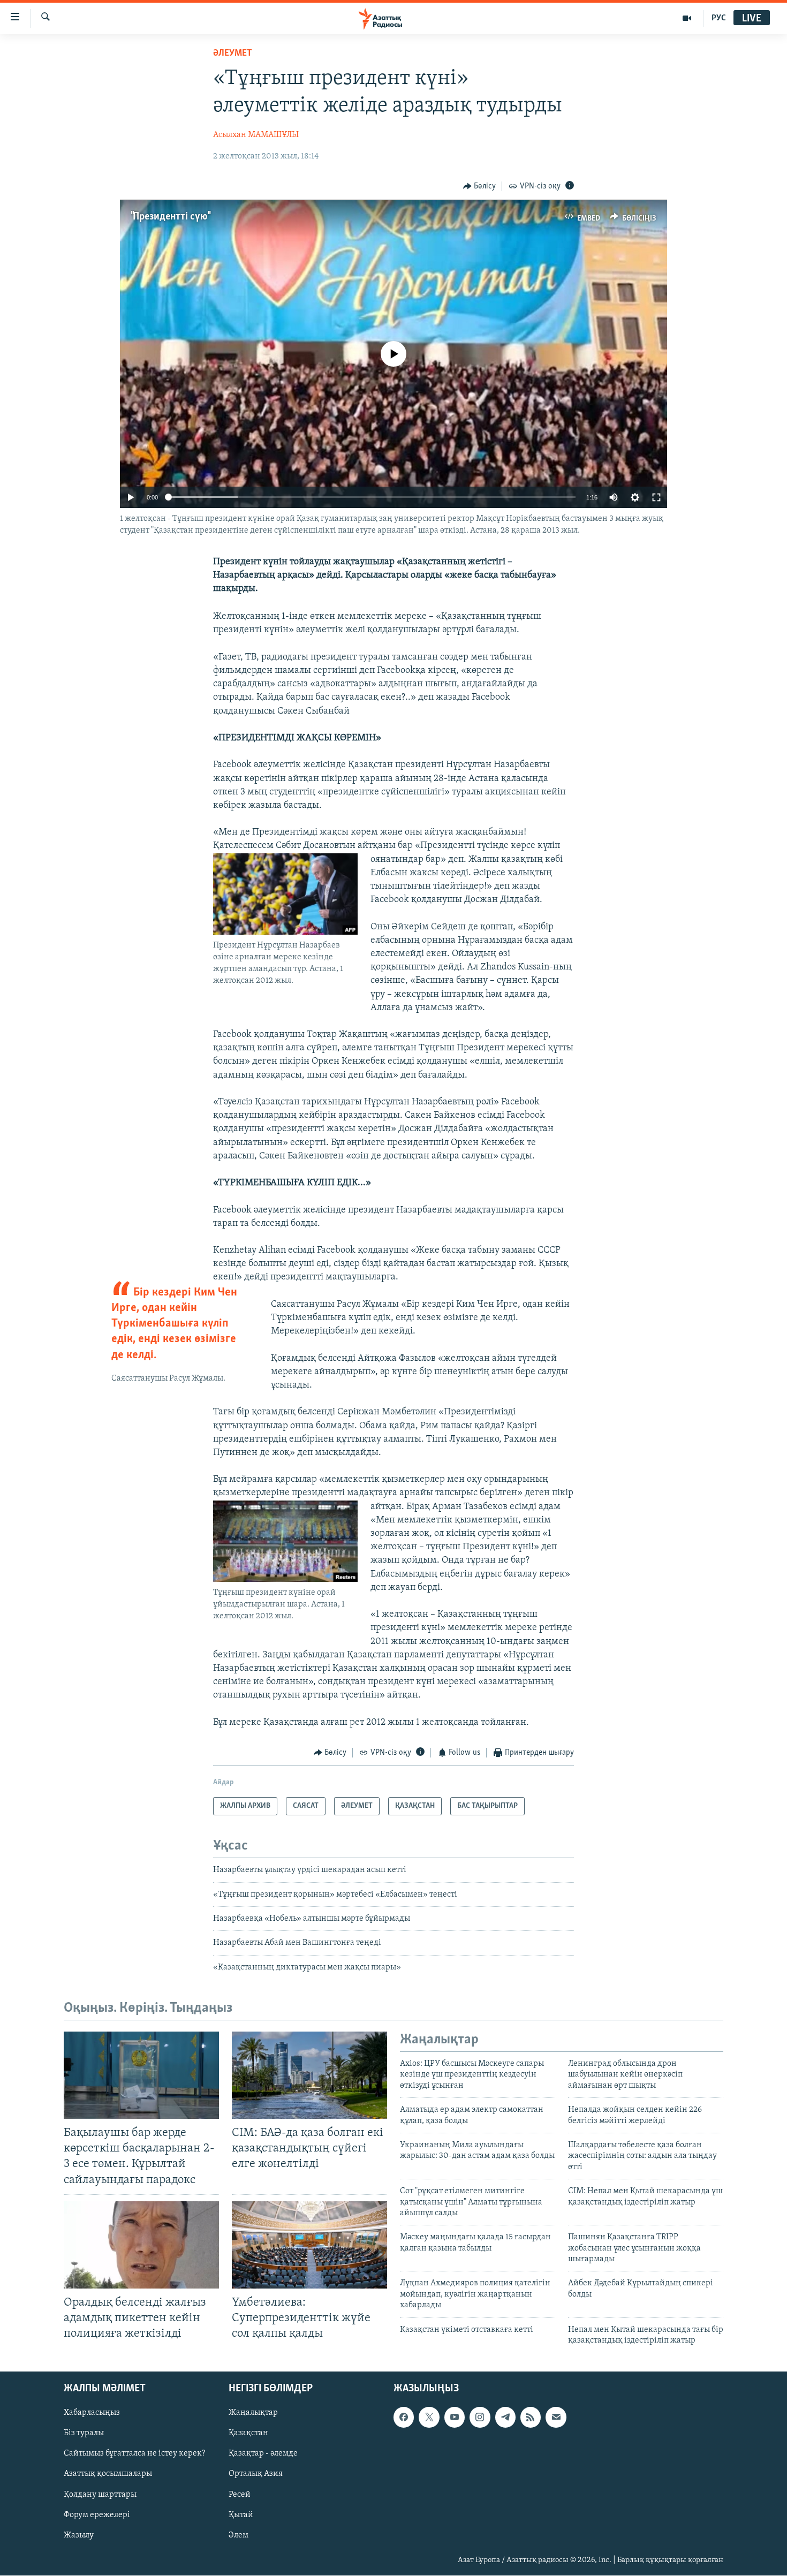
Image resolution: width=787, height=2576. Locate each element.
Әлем (239, 2535)
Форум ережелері (97, 2515)
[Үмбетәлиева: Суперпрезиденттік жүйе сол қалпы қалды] (309, 2245)
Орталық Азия (256, 2474)
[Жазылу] (556, 2418)
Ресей (240, 2495)
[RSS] (531, 2418)
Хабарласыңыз (92, 2413)
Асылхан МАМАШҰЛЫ (256, 135)
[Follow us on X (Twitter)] (429, 2418)
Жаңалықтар (253, 2413)
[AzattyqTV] (687, 18)
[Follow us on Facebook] (404, 2418)
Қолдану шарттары (100, 2495)
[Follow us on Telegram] (505, 2418)
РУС (719, 18)
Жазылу (79, 2535)
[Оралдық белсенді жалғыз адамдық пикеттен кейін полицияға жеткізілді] (141, 2245)
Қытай (241, 2515)
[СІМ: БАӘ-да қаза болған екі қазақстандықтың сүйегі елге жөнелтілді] (309, 2075)
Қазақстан (248, 2434)
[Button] (480, 186)
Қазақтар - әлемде (263, 2454)
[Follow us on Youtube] (455, 2418)
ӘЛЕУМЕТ (233, 54)
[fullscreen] (656, 497)
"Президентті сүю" (170, 217)
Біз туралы (84, 2434)
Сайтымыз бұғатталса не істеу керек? (134, 2454)
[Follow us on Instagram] (480, 2418)
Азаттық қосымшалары (108, 2474)
